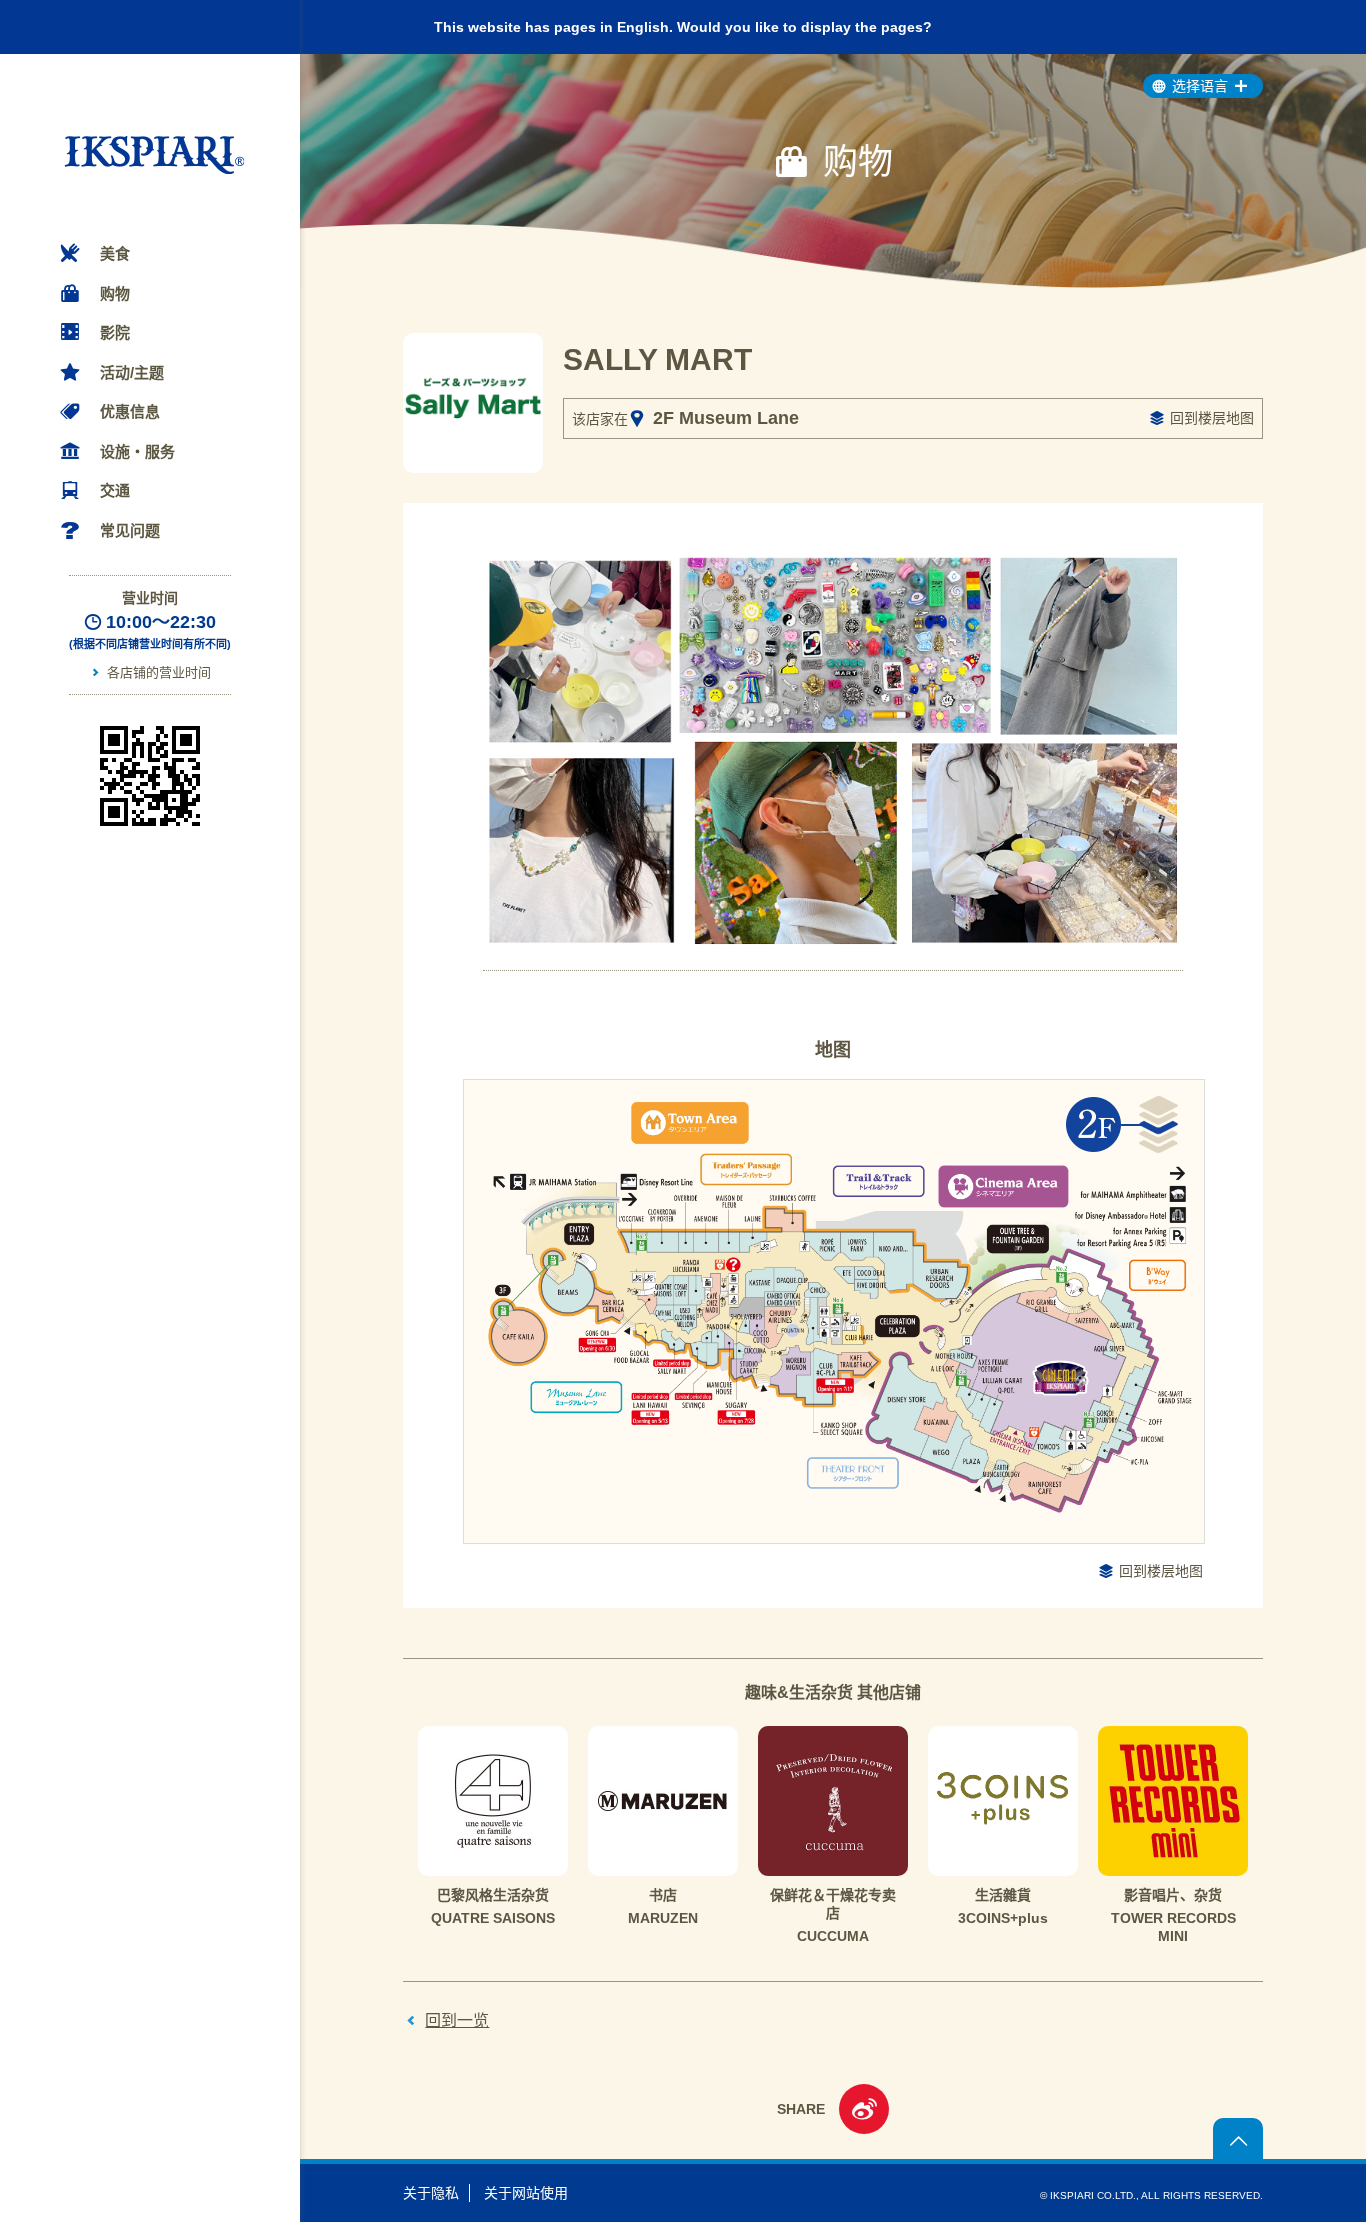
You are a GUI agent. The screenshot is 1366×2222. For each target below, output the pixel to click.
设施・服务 (137, 451)
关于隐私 (431, 2193)
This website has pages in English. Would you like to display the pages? (683, 27)
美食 (115, 253)
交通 (115, 490)
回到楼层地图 (1212, 418)
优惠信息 (130, 411)
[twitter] (864, 2112)
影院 (115, 332)
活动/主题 (132, 372)
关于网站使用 (526, 2193)
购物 (115, 293)
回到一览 (457, 2020)
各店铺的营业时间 (159, 672)
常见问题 (130, 530)
